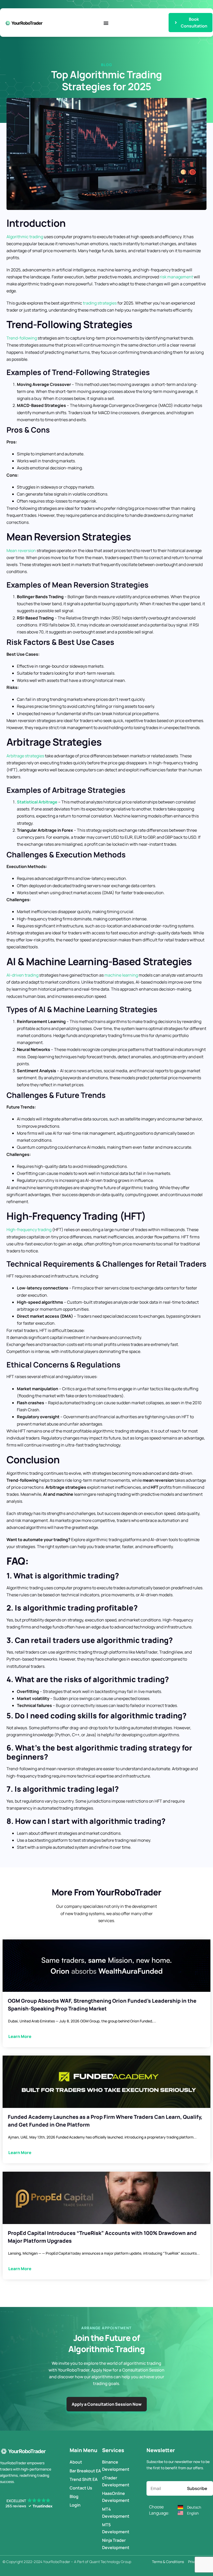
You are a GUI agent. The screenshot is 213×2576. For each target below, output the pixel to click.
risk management (176, 277)
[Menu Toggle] (106, 23)
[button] (29, 2503)
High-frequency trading (29, 1230)
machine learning (121, 975)
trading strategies (100, 303)
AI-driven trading (22, 975)
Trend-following (22, 338)
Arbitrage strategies (25, 756)
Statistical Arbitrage (37, 802)
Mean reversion (21, 551)
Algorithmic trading (25, 237)
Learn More (20, 2036)
